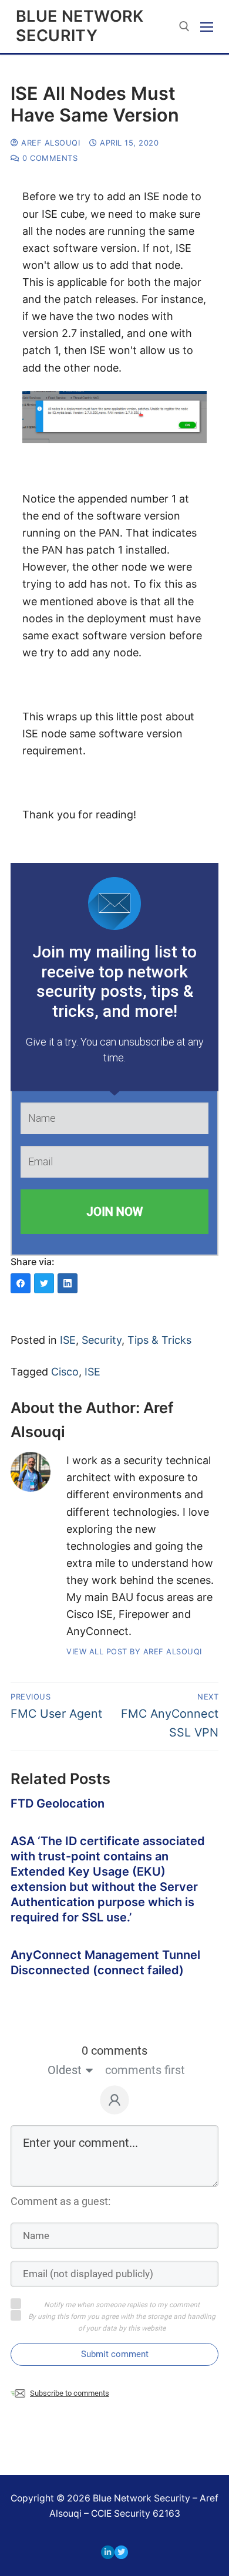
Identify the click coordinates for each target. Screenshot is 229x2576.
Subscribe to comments (70, 2393)
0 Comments (49, 158)
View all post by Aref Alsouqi (134, 1651)
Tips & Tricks (159, 1340)
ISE (68, 1340)
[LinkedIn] (108, 2552)
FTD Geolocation (58, 1803)
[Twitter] (121, 2552)
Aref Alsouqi (49, 143)
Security (102, 1340)
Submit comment (115, 2354)
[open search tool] (184, 26)
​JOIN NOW (114, 1212)
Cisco (65, 1372)
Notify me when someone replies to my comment (122, 2305)
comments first (145, 2070)
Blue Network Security (80, 26)
